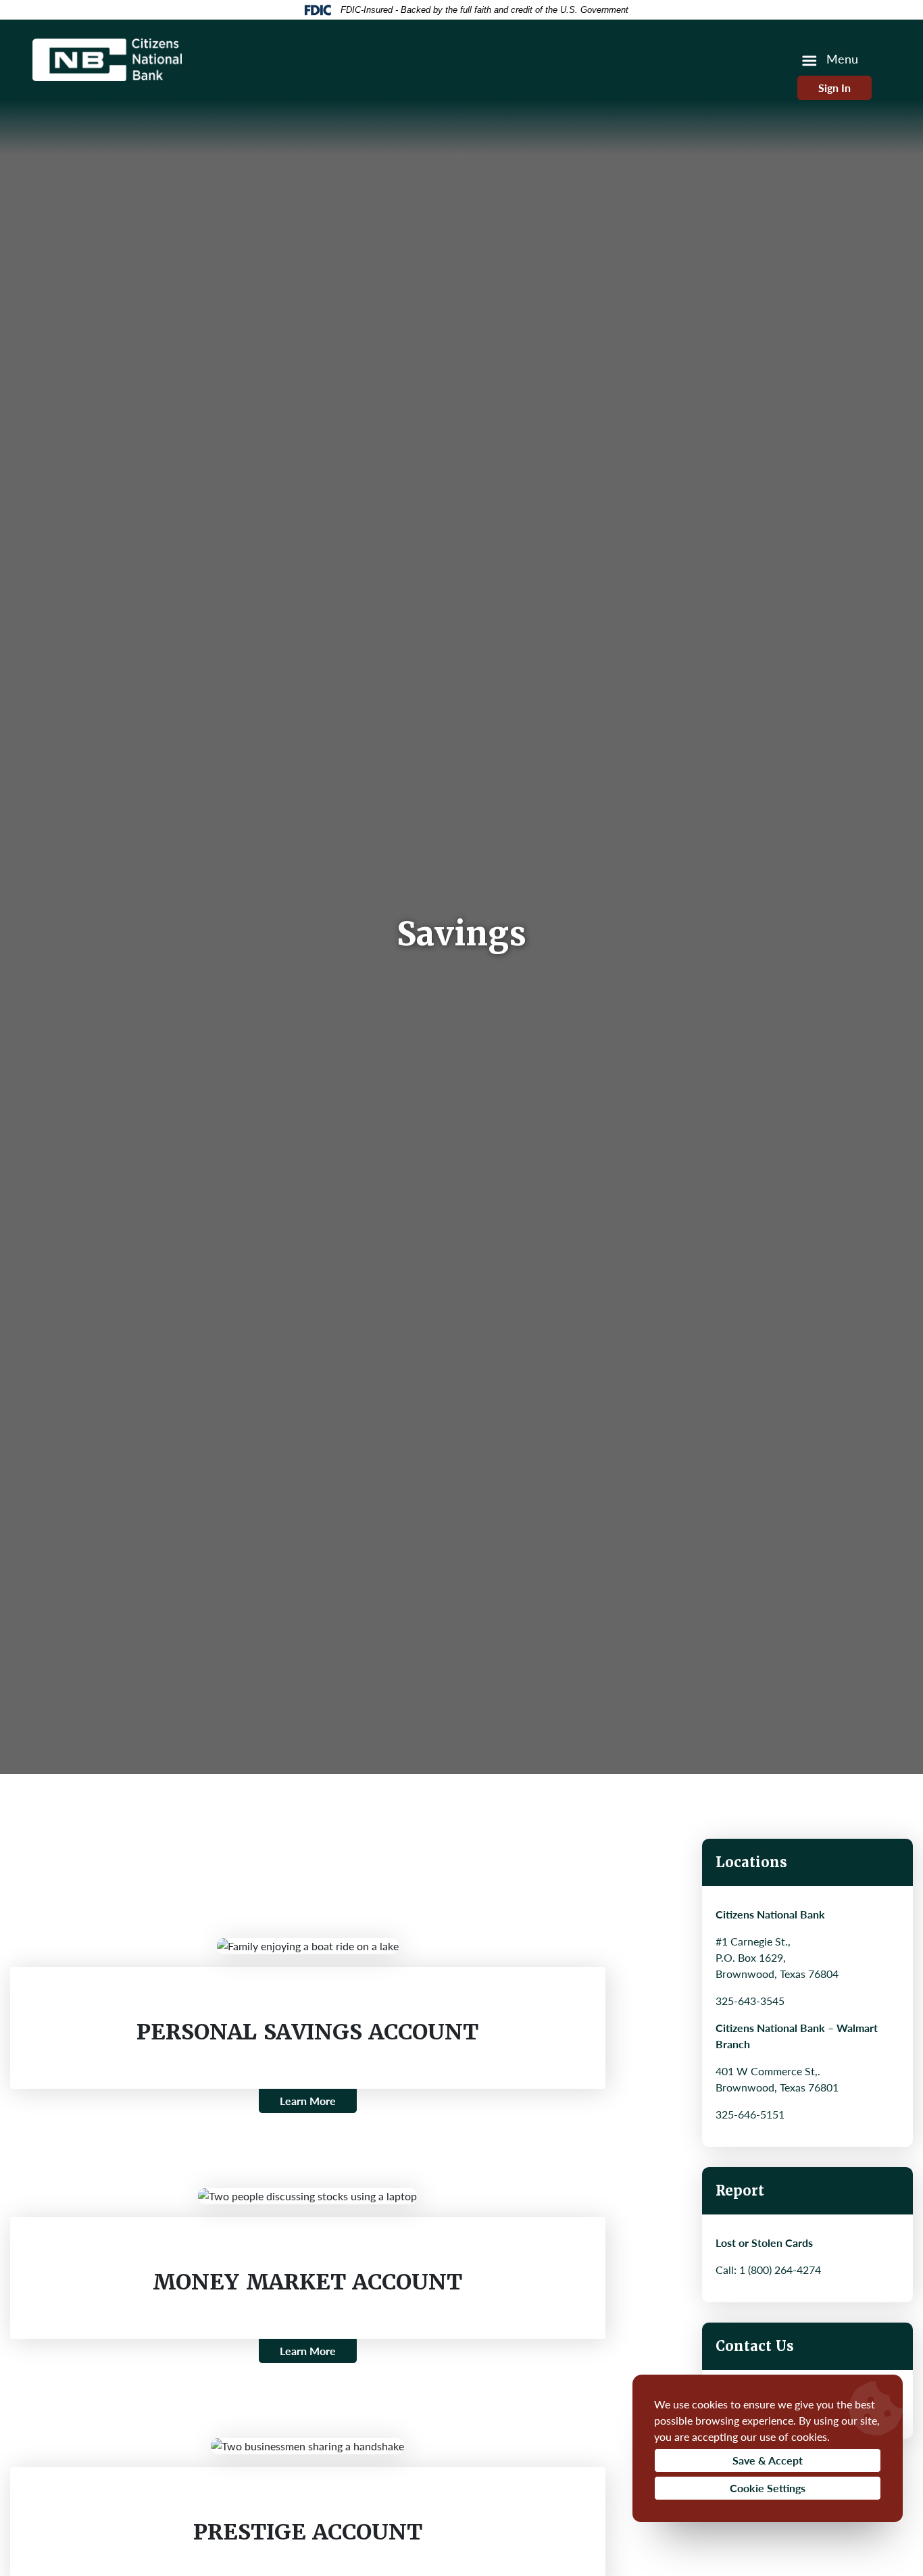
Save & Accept (768, 2460)
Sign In (834, 88)
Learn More (308, 2101)
